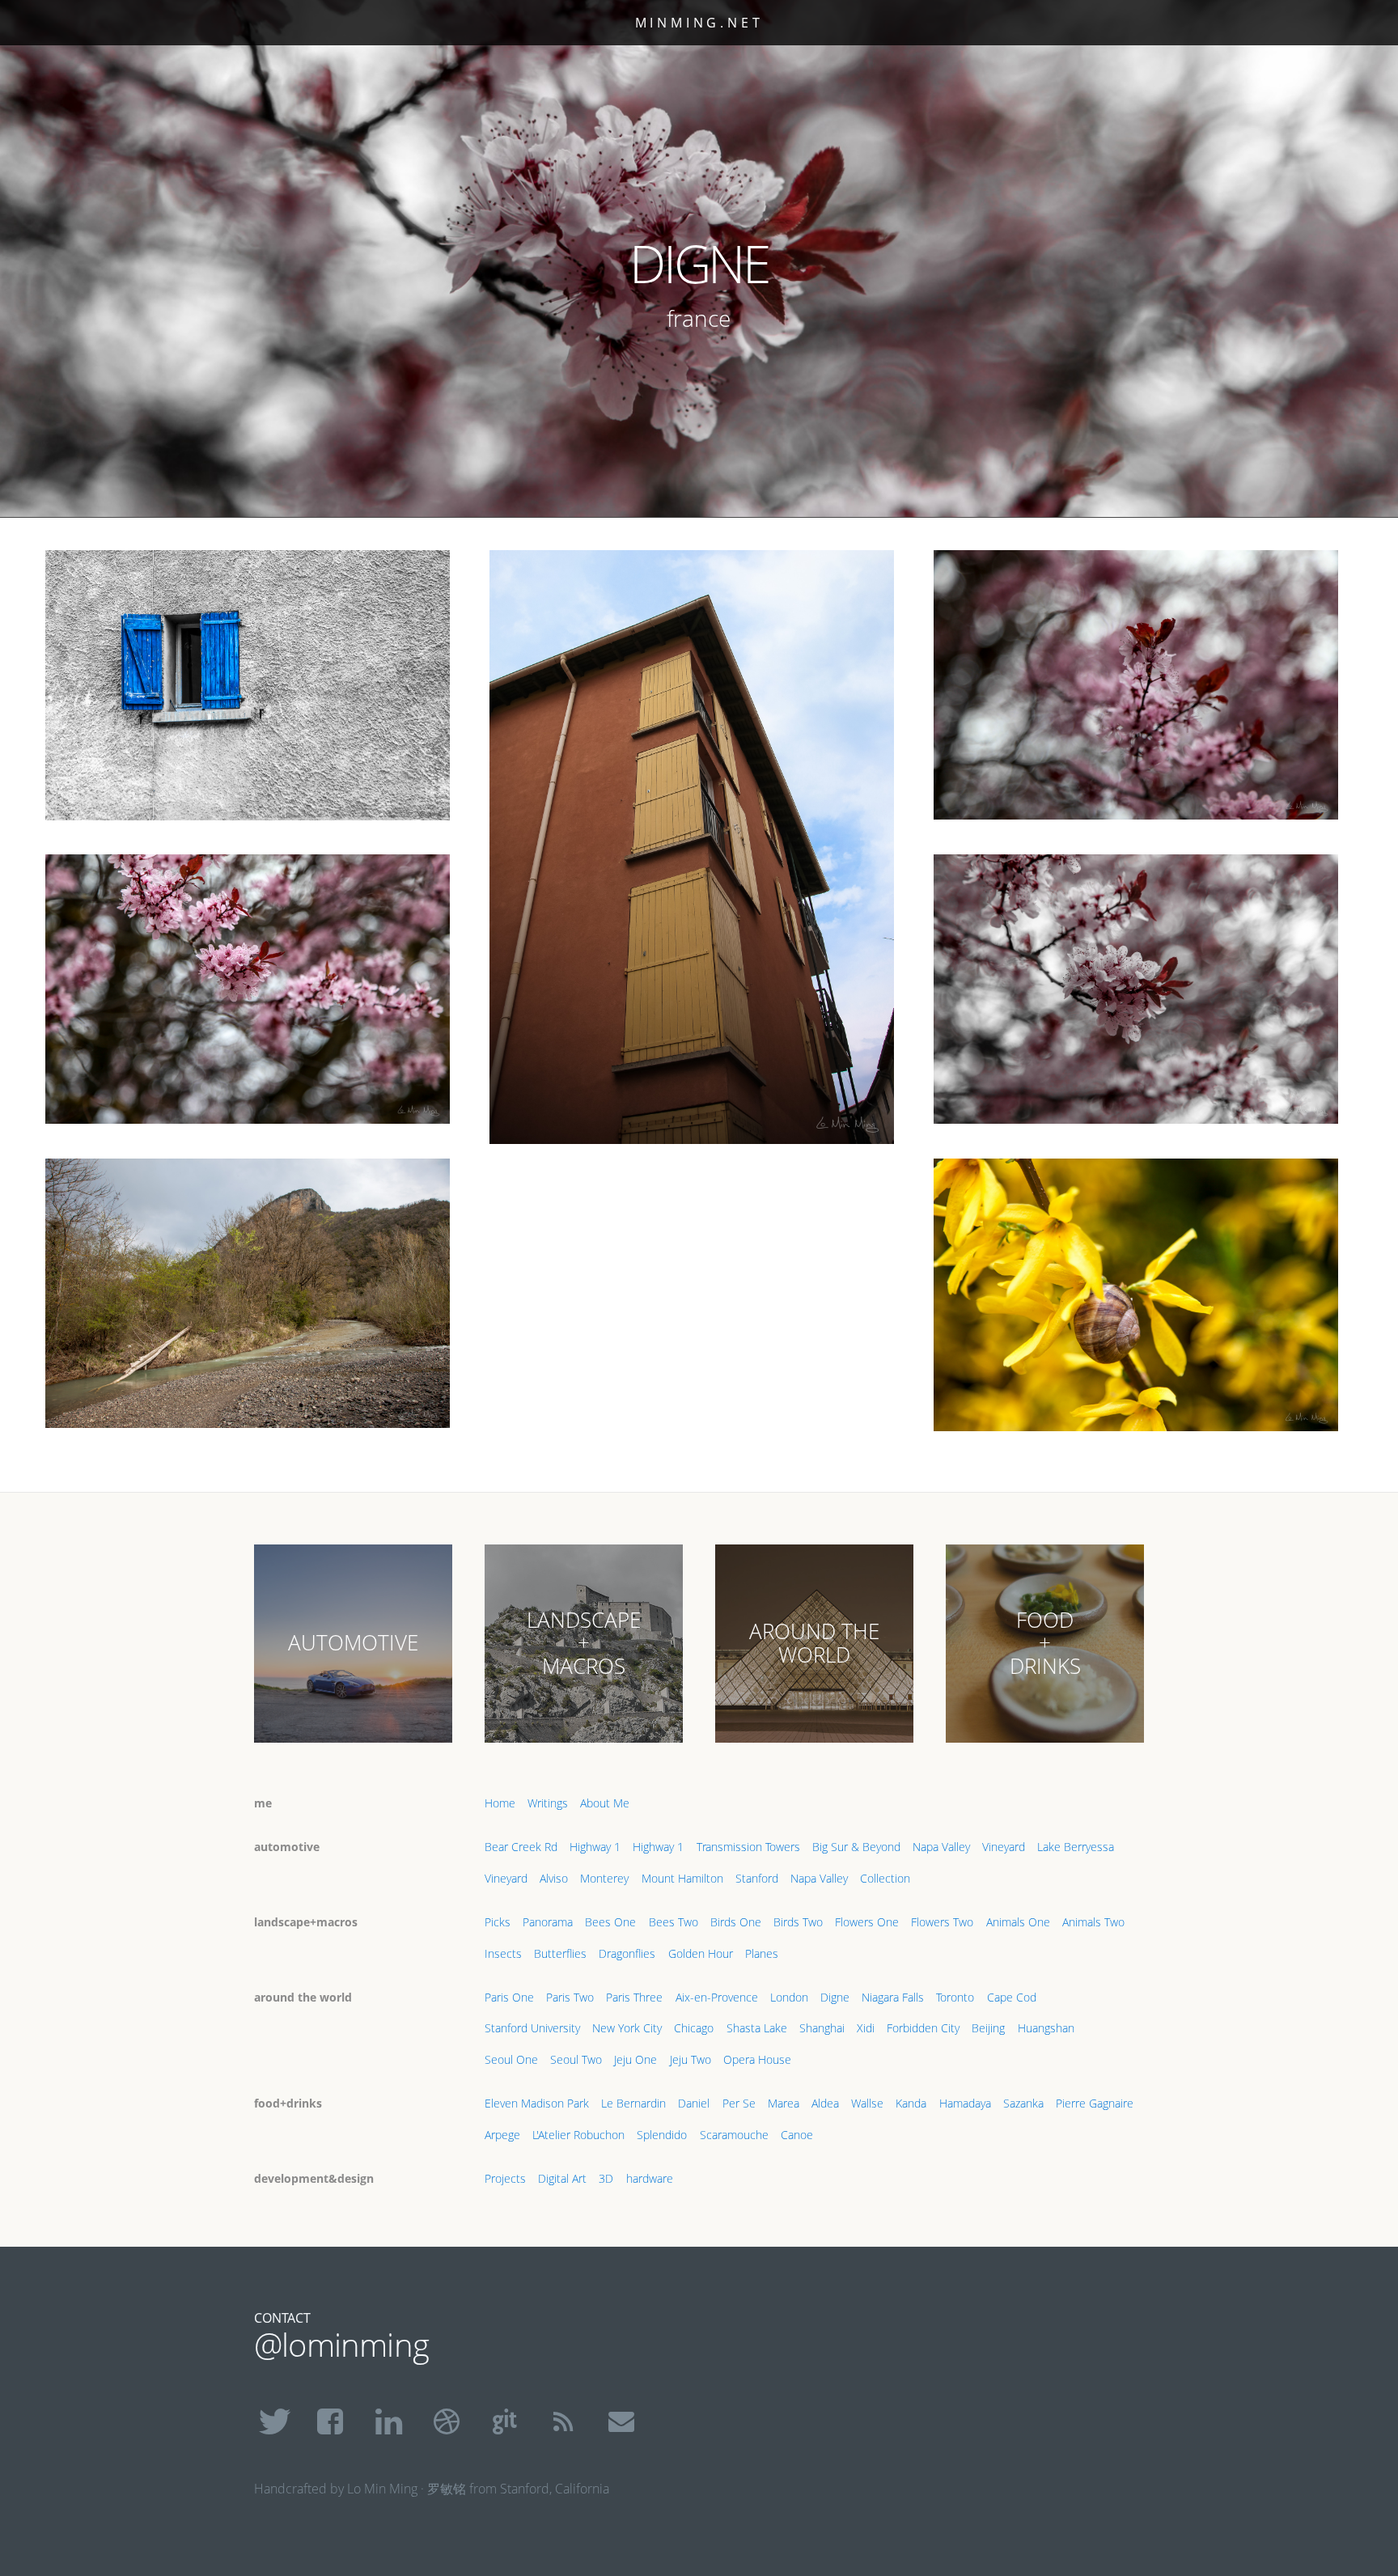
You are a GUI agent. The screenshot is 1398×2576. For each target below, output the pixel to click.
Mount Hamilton (682, 1878)
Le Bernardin (633, 2103)
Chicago (694, 2028)
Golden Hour (701, 1953)
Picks (498, 1922)
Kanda (911, 2103)
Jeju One (635, 2059)
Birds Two (798, 1922)
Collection (885, 1878)
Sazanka (1023, 2103)
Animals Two (1093, 1922)
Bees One (610, 1922)
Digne (835, 1997)
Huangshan (1046, 2028)
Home (500, 1803)
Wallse (867, 2103)
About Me (605, 1803)
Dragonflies (627, 1953)
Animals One (1018, 1922)
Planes (762, 1953)
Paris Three (634, 1997)
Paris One (509, 1997)
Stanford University (532, 2028)
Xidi (866, 2028)
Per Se (739, 2103)
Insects (503, 1953)
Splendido (662, 2135)
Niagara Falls (893, 1997)
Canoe (797, 2135)
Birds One (736, 1922)
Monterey (604, 1878)
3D (606, 2178)
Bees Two (674, 1922)
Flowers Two (942, 1922)
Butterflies (560, 1953)
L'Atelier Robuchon (578, 2135)
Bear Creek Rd (521, 1847)
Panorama (548, 1922)
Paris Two (570, 1997)
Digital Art (562, 2178)
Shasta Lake (757, 2028)
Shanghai (822, 2028)
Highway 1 (595, 1847)
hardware (650, 2178)
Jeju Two (691, 2059)
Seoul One (511, 2059)
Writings (548, 1803)
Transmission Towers (748, 1847)
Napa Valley (941, 1847)
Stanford (757, 1878)
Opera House (757, 2059)
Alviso (554, 1878)
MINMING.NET (699, 23)
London (789, 1997)
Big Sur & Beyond (856, 1847)
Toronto (955, 1997)
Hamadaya (965, 2103)
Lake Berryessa (1076, 1847)
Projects (505, 2178)
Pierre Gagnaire (1095, 2103)
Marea (784, 2103)
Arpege (502, 2135)
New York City (627, 2028)
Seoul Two (576, 2059)
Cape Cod (1012, 1997)
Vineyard (1004, 1847)
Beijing (988, 2028)
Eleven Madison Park (537, 2103)
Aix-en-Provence (717, 1997)
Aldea (825, 2103)
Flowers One (867, 1922)
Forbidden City (923, 2028)
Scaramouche (734, 2135)
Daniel (694, 2103)
